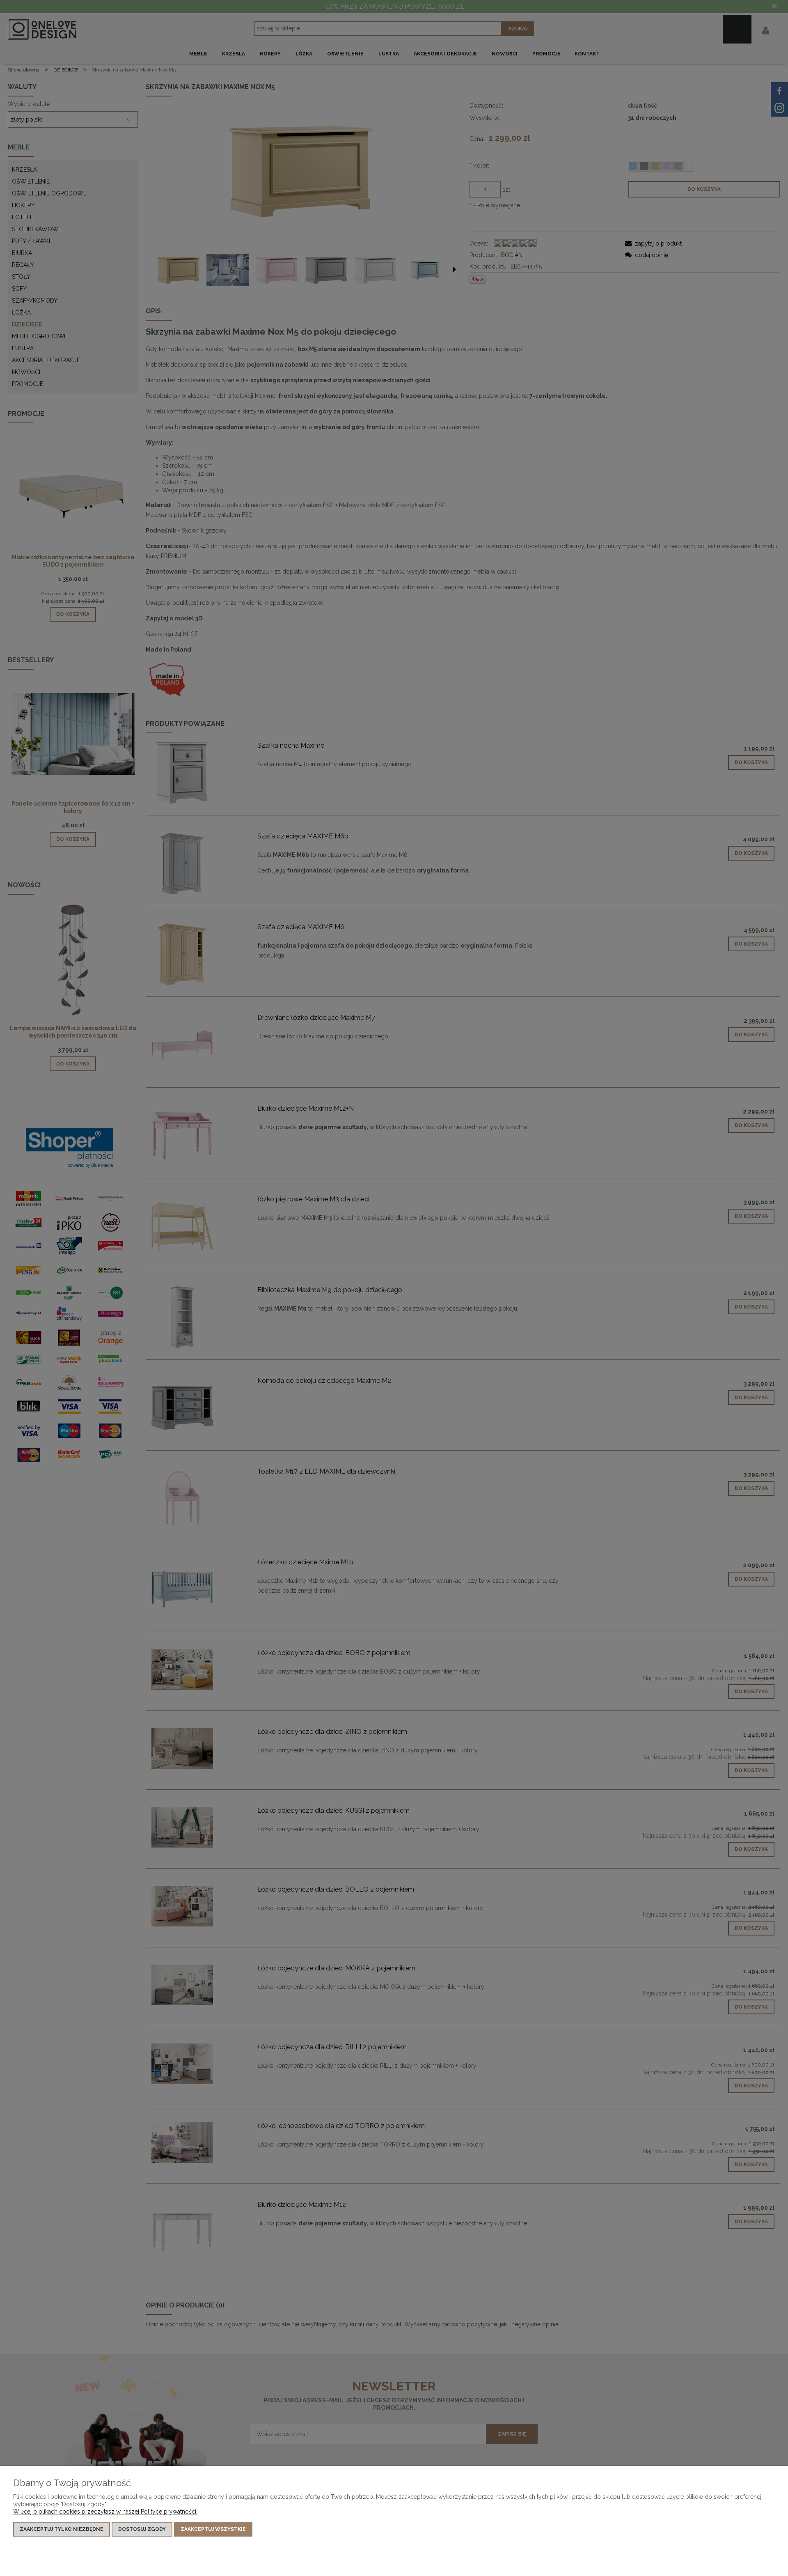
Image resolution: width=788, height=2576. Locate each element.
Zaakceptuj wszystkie (213, 2529)
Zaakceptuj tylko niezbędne (62, 2529)
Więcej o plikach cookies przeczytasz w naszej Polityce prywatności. (105, 2512)
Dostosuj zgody (142, 2529)
